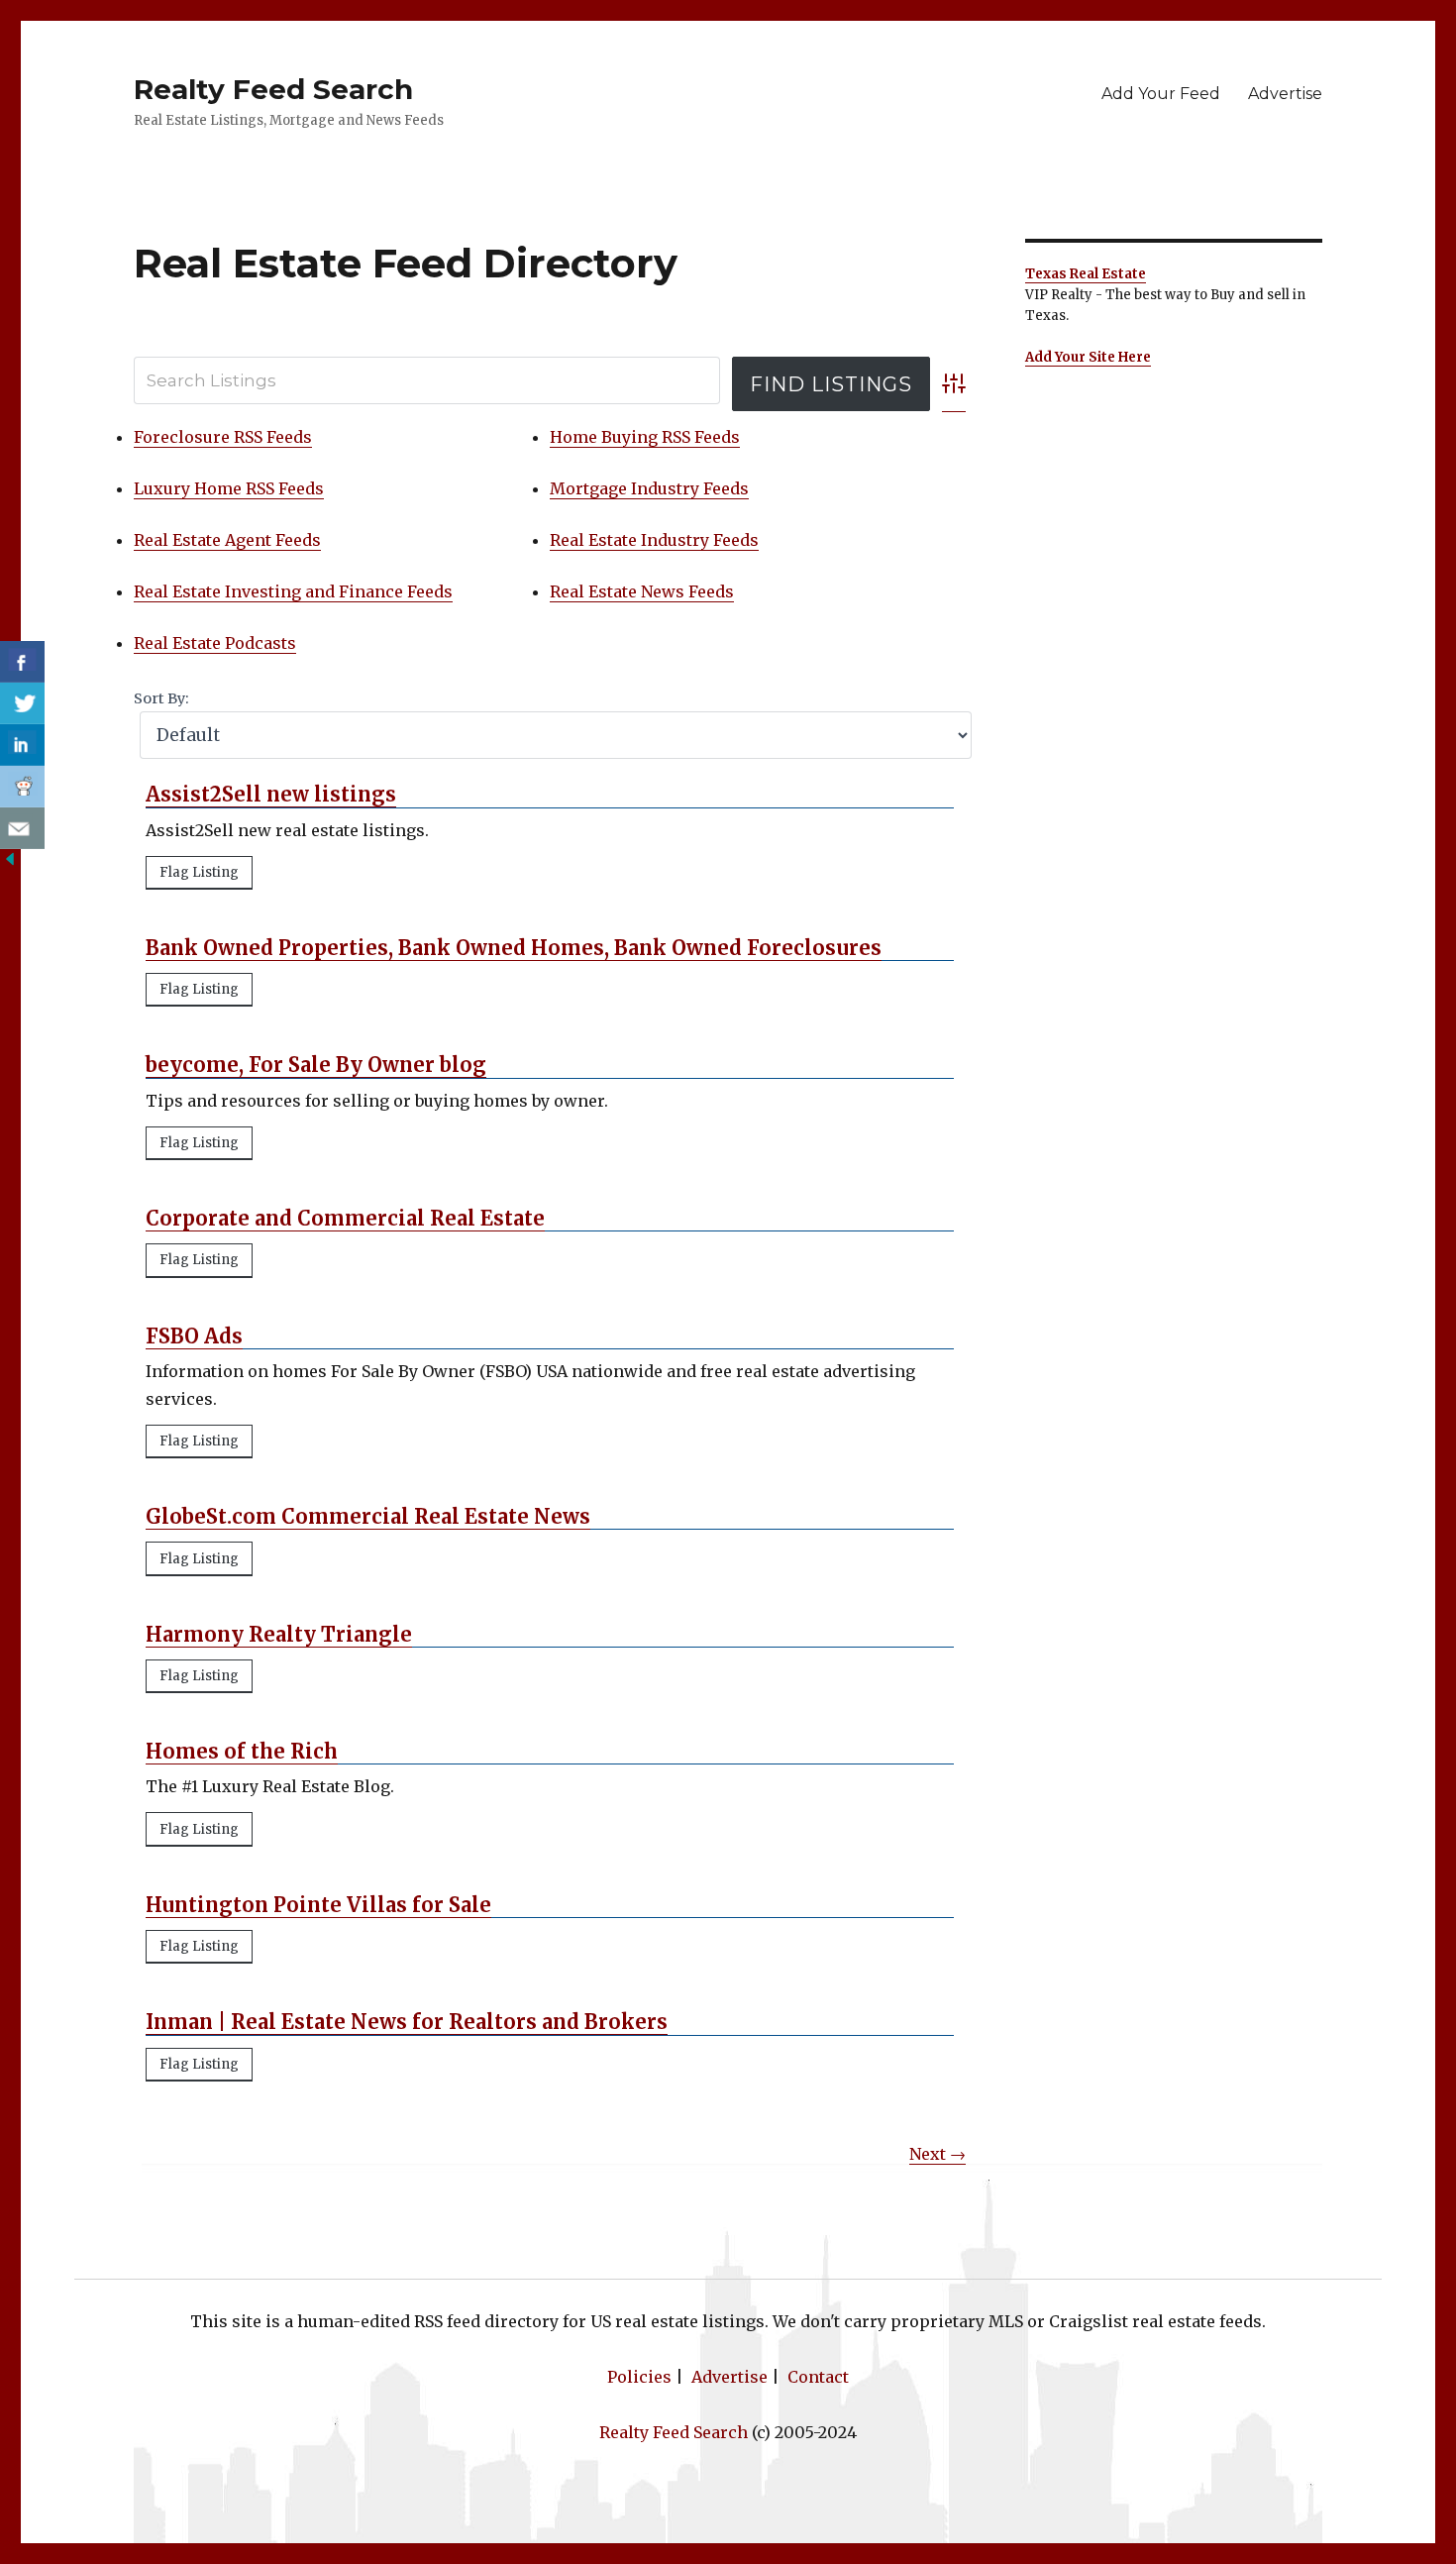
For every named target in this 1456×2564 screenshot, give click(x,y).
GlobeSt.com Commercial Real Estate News (368, 1516)
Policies (639, 2377)
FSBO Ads (194, 1336)
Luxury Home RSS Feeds (229, 488)
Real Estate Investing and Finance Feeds (293, 591)
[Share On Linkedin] (22, 745)
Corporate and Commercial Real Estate (345, 1218)
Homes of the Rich (242, 1751)
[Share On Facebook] (22, 662)
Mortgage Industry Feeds (649, 488)
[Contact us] (22, 828)
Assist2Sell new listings (271, 794)
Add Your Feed (1161, 94)
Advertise (1285, 94)
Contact (818, 2377)
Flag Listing (199, 872)
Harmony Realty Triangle (279, 1634)
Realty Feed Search (273, 89)
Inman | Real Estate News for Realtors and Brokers (407, 2022)
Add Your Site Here (1088, 357)
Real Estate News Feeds (642, 591)
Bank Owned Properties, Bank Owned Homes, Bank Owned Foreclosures (514, 948)
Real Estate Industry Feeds (654, 540)
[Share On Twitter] (22, 703)
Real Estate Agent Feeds (227, 540)
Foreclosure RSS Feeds (223, 437)
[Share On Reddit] (22, 787)
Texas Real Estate (1086, 274)
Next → (937, 2154)
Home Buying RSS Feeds (645, 437)
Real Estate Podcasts (215, 643)
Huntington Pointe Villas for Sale (318, 1905)
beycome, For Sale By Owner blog (316, 1065)
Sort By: (161, 698)
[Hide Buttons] (10, 857)
